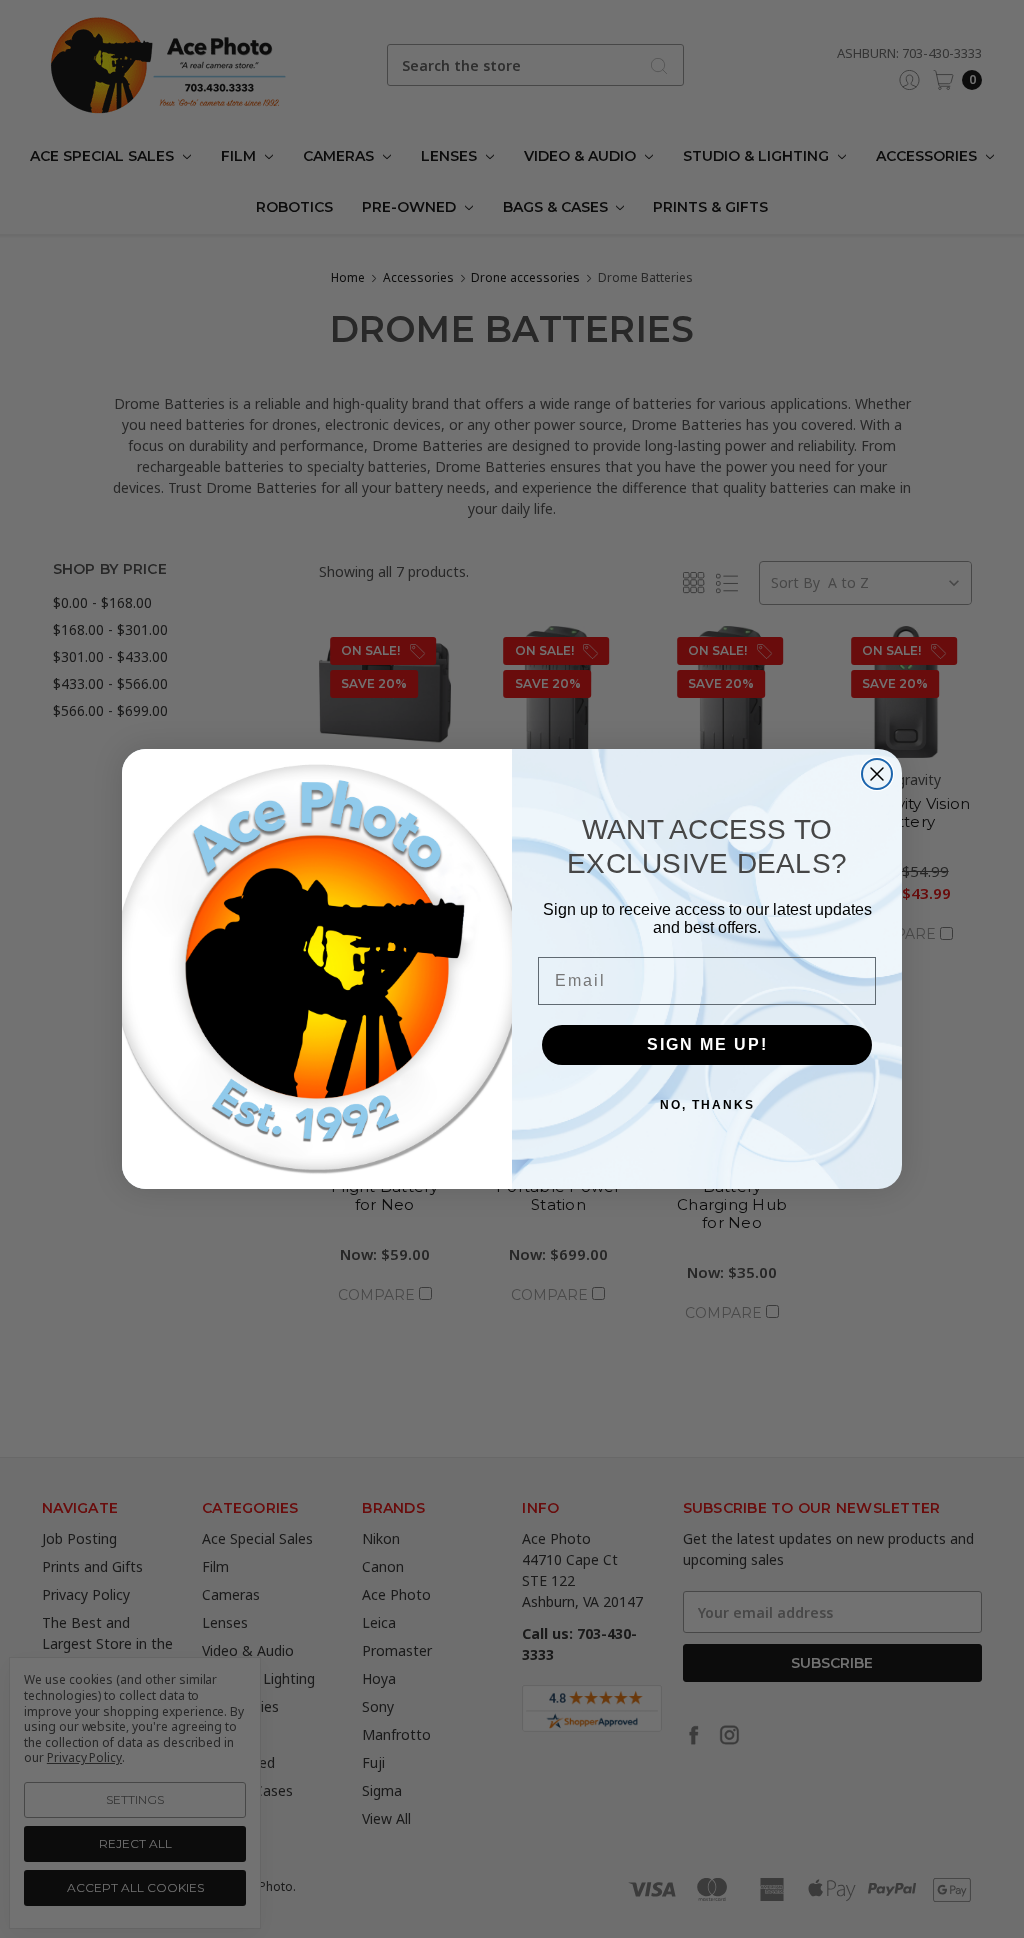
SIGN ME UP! (707, 1044)
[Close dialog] (877, 774)
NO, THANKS (707, 1105)
